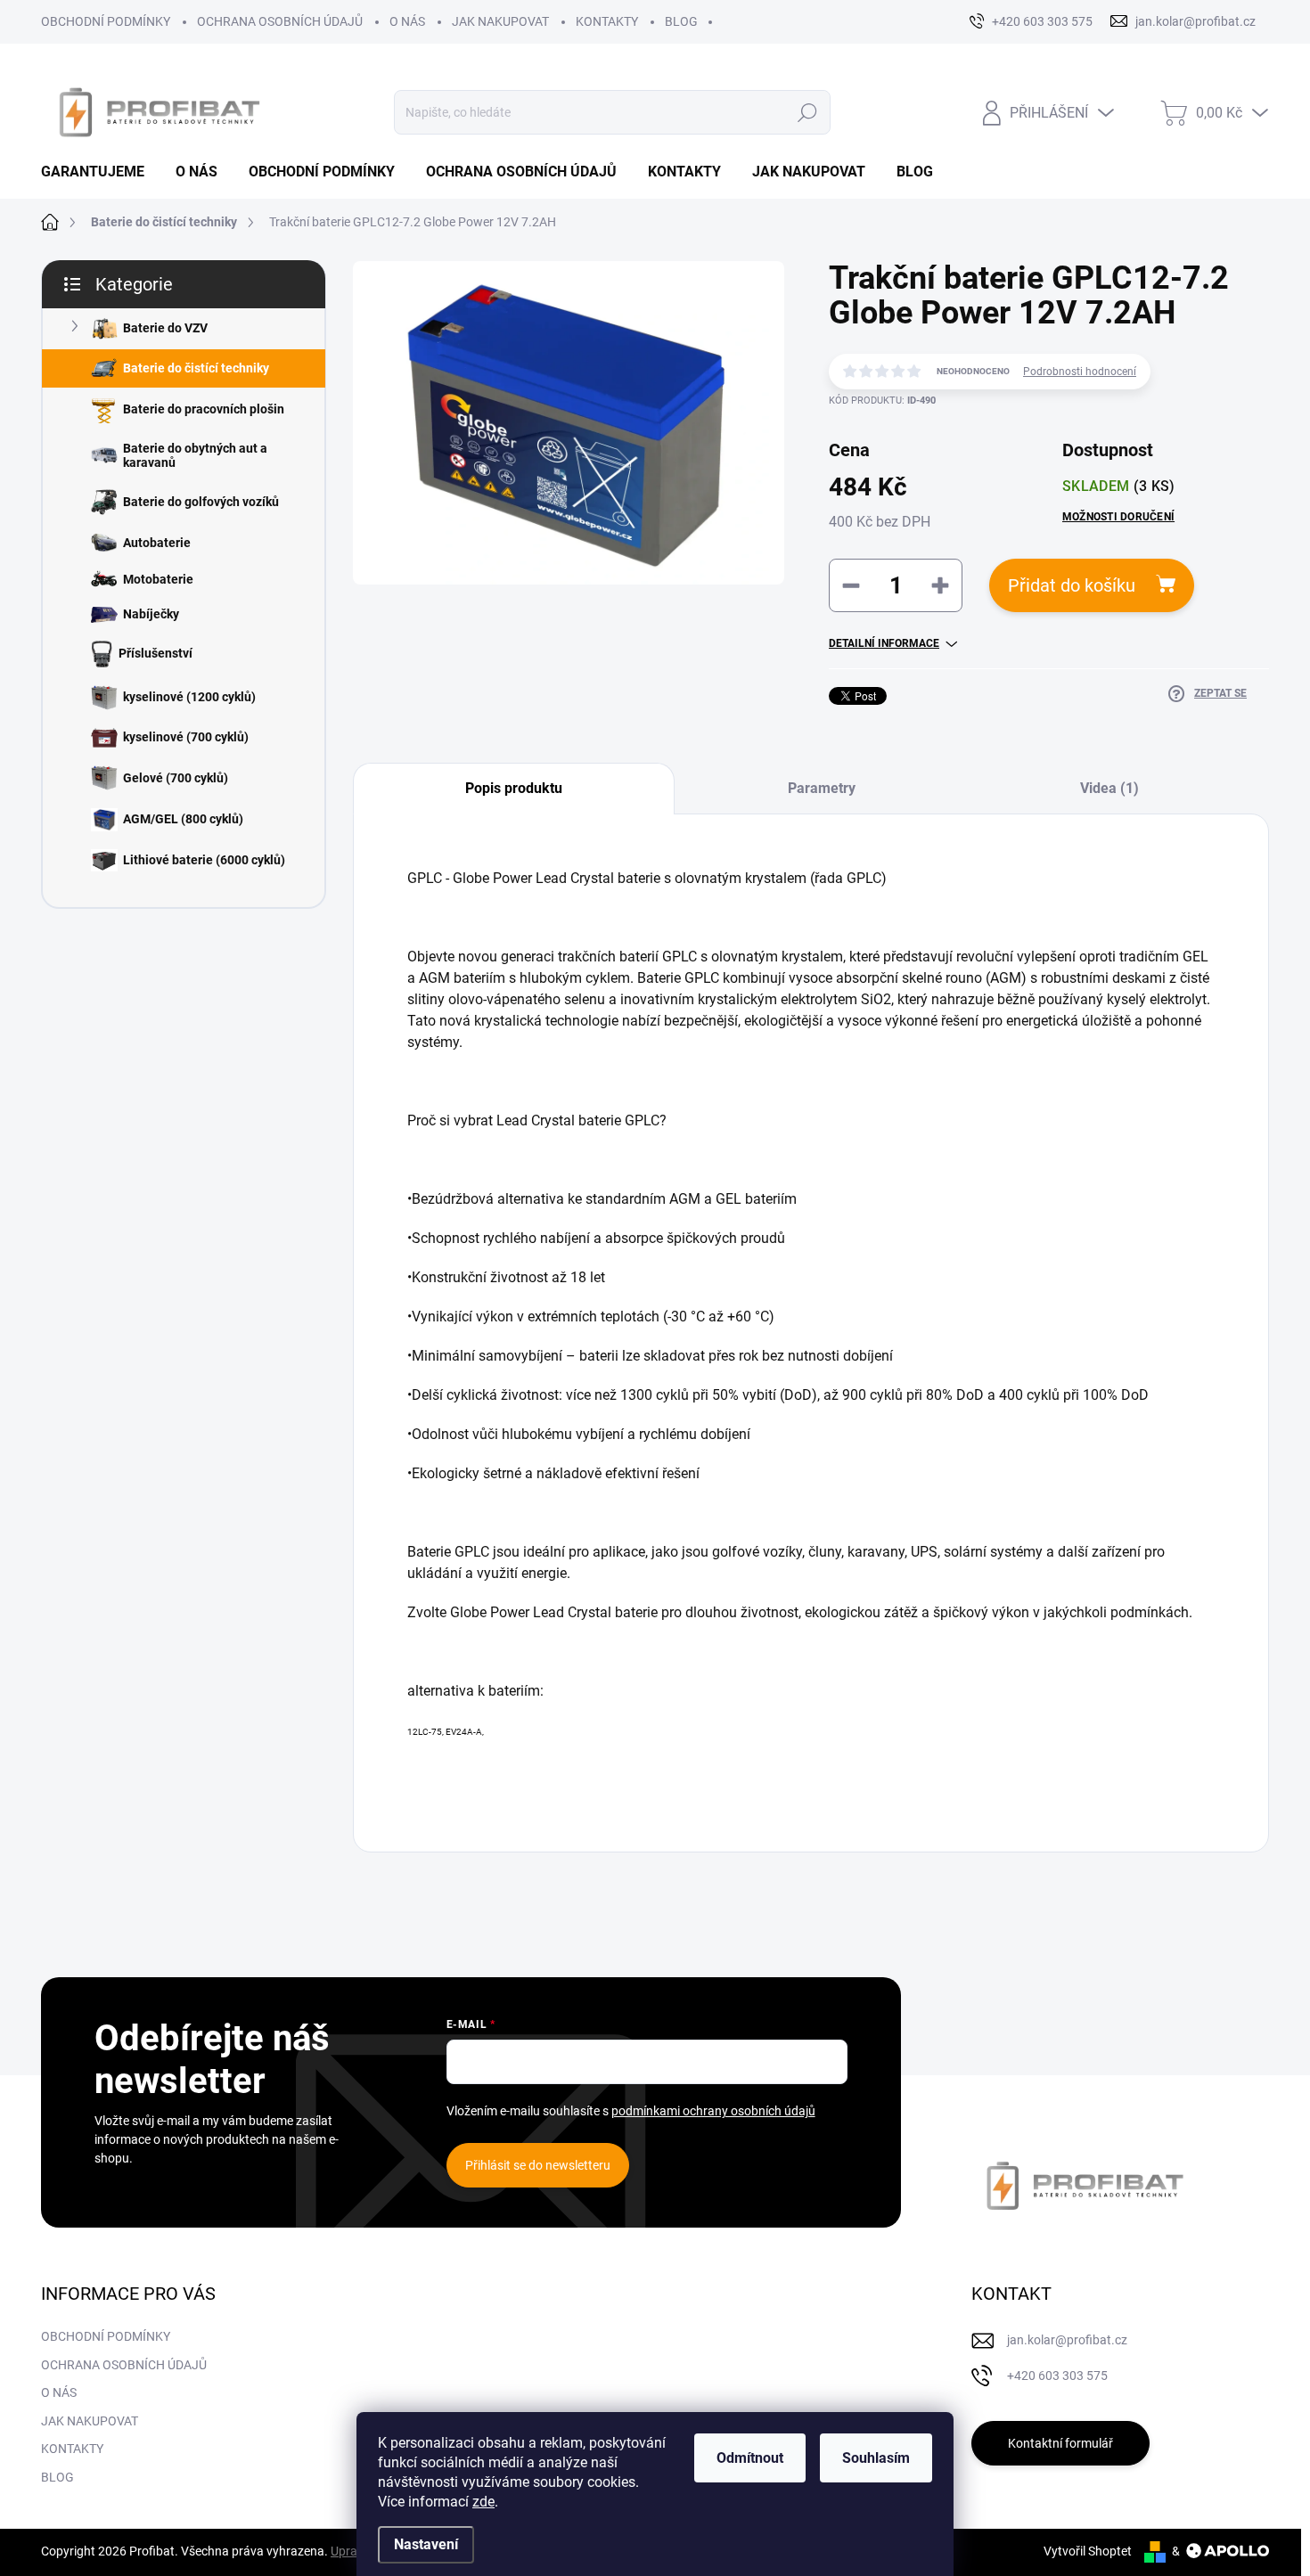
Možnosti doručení (1118, 517)
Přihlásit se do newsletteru (538, 2165)
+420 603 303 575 (1057, 2376)
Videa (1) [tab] (1109, 788)
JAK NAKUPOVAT (500, 21)
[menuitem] (99, 172)
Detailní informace (884, 643)
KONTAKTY (607, 21)
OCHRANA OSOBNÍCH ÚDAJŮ (280, 21)
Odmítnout (750, 2458)
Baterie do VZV (165, 328)
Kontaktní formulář (1060, 2443)
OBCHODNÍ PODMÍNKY (106, 21)
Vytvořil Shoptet (1088, 2551)
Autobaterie (157, 543)
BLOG (681, 21)
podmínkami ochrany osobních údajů (713, 2111)
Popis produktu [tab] (514, 788)
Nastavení (426, 2544)
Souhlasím (876, 2458)
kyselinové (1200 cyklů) (189, 697)
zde (483, 2502)
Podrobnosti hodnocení (1080, 372)
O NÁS (407, 21)
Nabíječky (151, 614)
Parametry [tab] (822, 788)
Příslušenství (156, 653)
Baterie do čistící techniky (196, 368)
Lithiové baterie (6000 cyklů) (204, 860)
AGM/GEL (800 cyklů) (183, 819)
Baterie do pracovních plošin (204, 409)
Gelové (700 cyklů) (176, 778)
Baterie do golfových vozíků (201, 502)
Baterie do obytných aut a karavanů (195, 456)
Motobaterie (158, 579)
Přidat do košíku (1072, 585)
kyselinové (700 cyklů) (186, 737)
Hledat (807, 112)
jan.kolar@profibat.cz (1067, 2340)
